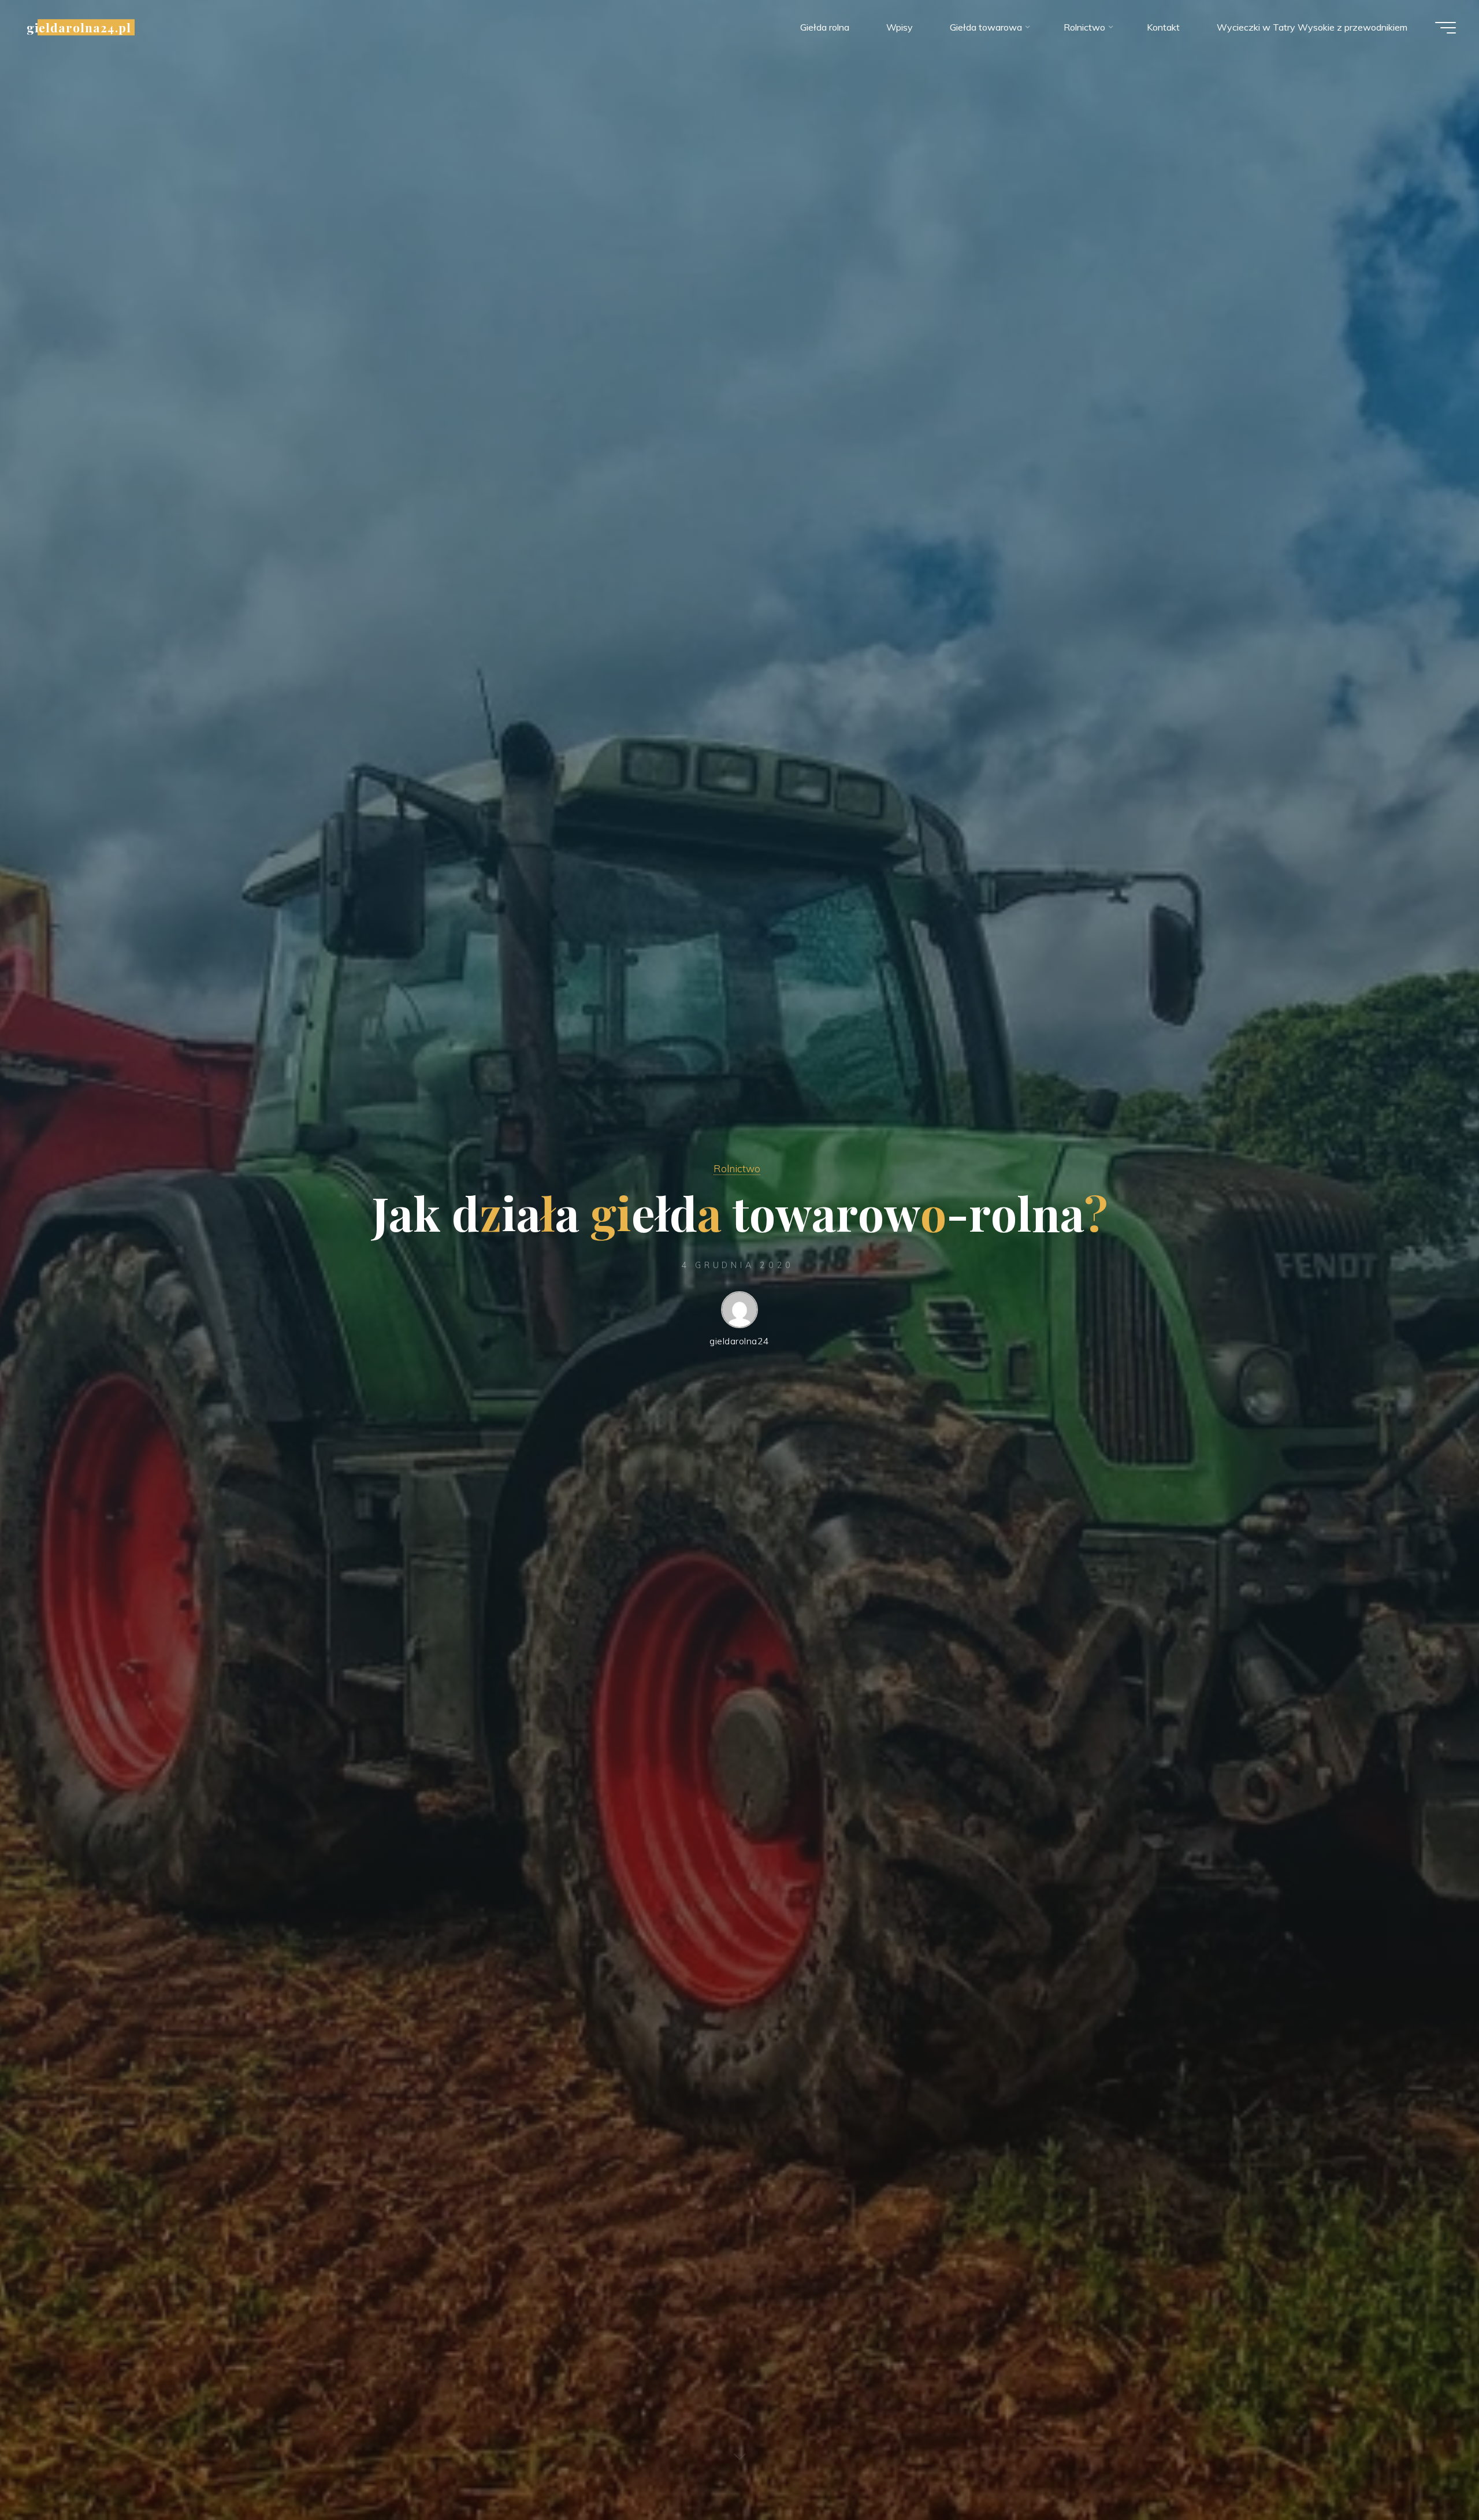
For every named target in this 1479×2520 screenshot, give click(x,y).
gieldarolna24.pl (79, 27)
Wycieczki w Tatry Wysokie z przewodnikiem (1312, 27)
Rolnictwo (737, 1168)
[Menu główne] (1445, 28)
